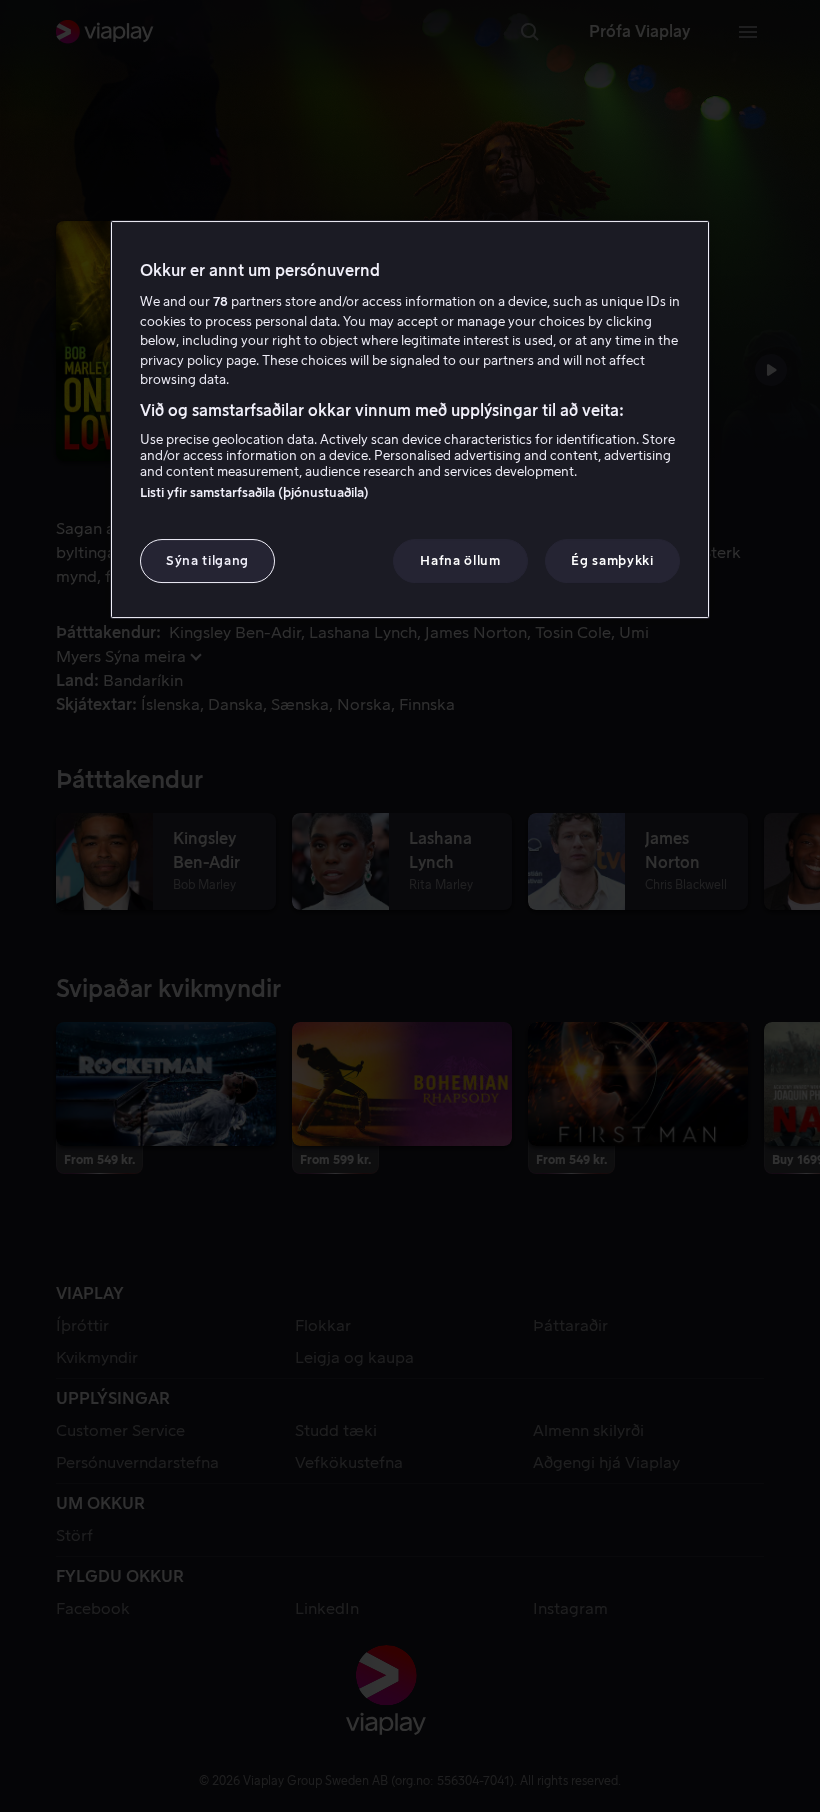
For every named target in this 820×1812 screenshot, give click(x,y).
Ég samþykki (612, 560)
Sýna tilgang (207, 560)
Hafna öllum (460, 560)
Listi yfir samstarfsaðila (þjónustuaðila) (254, 492)
